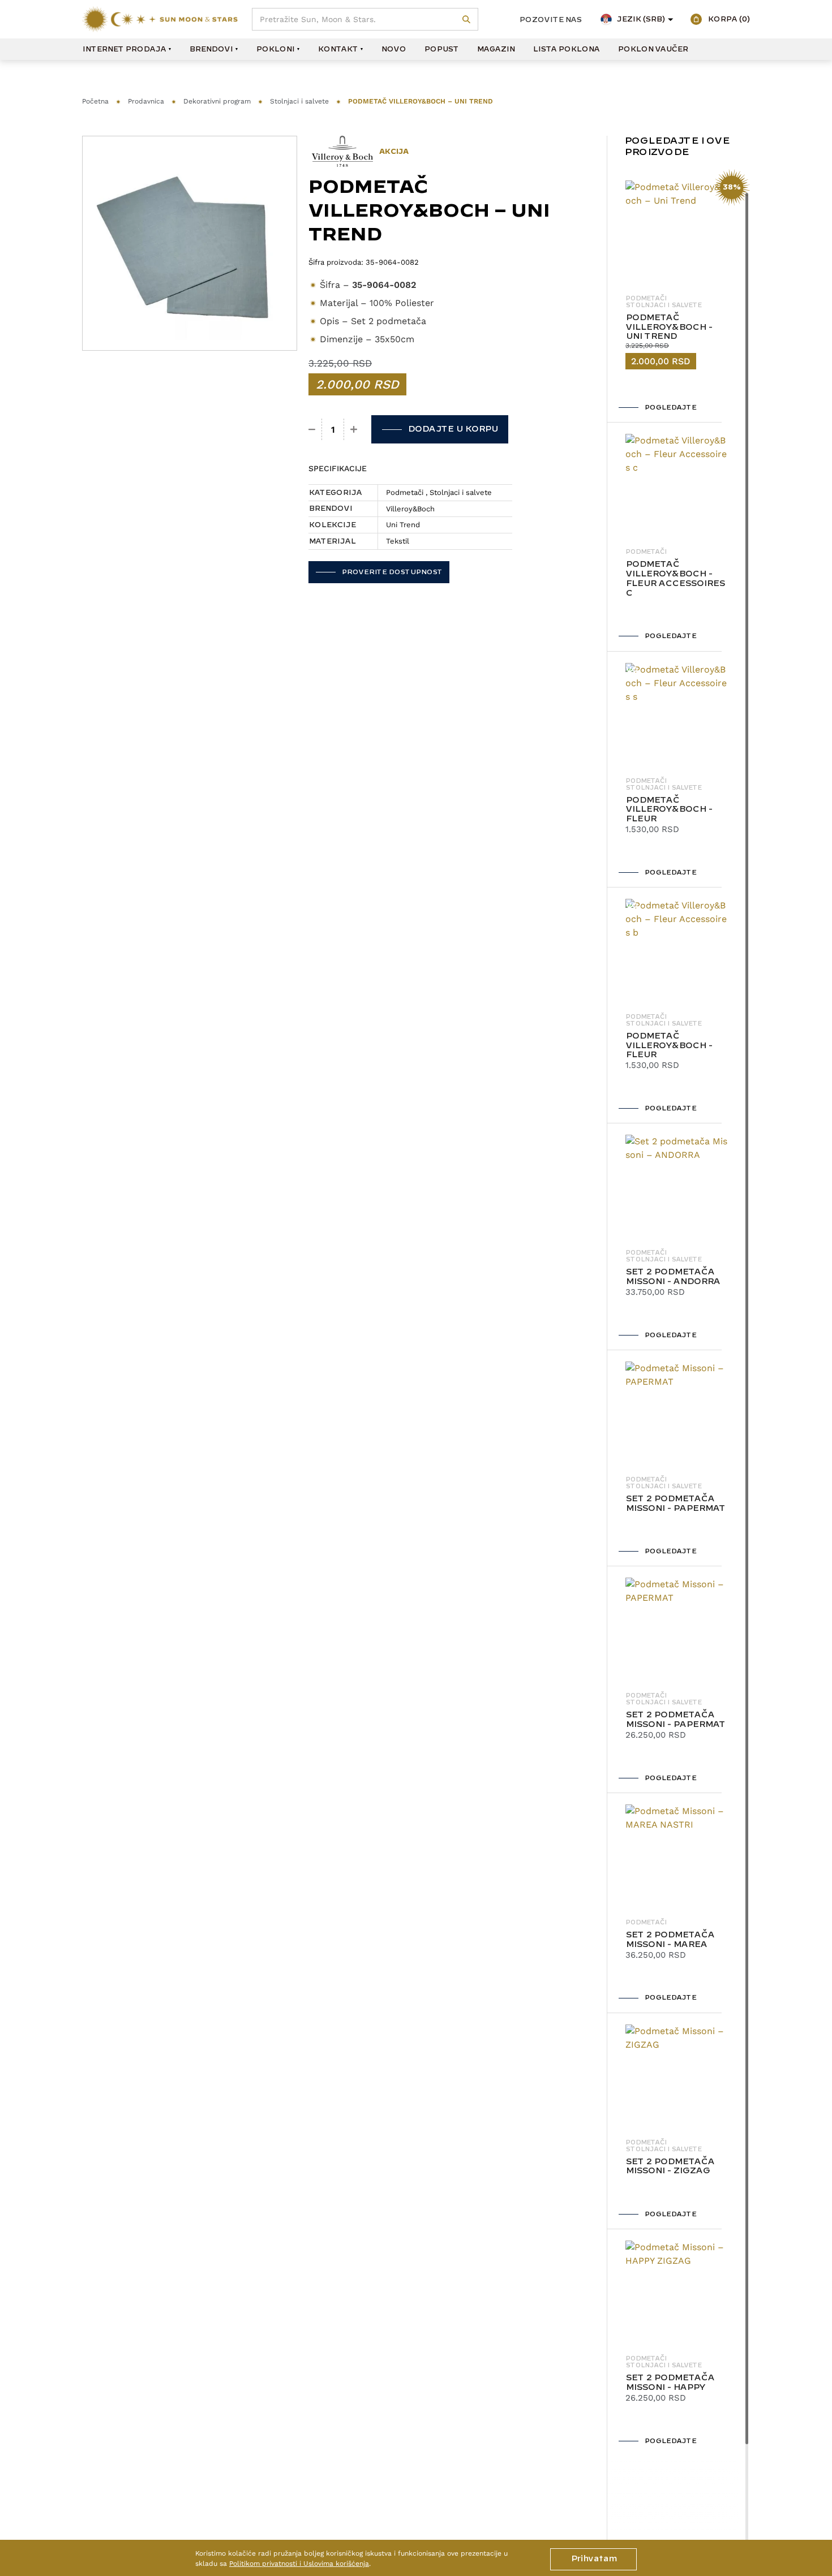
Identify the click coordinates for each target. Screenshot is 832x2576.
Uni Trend (403, 525)
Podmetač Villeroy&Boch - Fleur (669, 810)
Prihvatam (593, 2559)
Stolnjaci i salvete (299, 101)
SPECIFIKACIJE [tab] (338, 468)
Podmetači (405, 492)
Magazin (496, 49)
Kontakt (338, 49)
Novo (393, 49)
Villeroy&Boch (410, 509)
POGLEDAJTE (670, 408)
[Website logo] (160, 19)
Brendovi (211, 49)
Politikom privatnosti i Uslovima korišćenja (299, 2564)
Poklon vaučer (653, 49)
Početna (95, 101)
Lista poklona (566, 49)
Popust (441, 49)
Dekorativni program (217, 101)
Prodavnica (146, 101)
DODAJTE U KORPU (453, 429)
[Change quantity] (312, 429)
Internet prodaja (124, 49)
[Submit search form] (467, 20)
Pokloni (275, 49)
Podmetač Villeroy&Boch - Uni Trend (669, 328)
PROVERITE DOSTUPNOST (392, 572)
